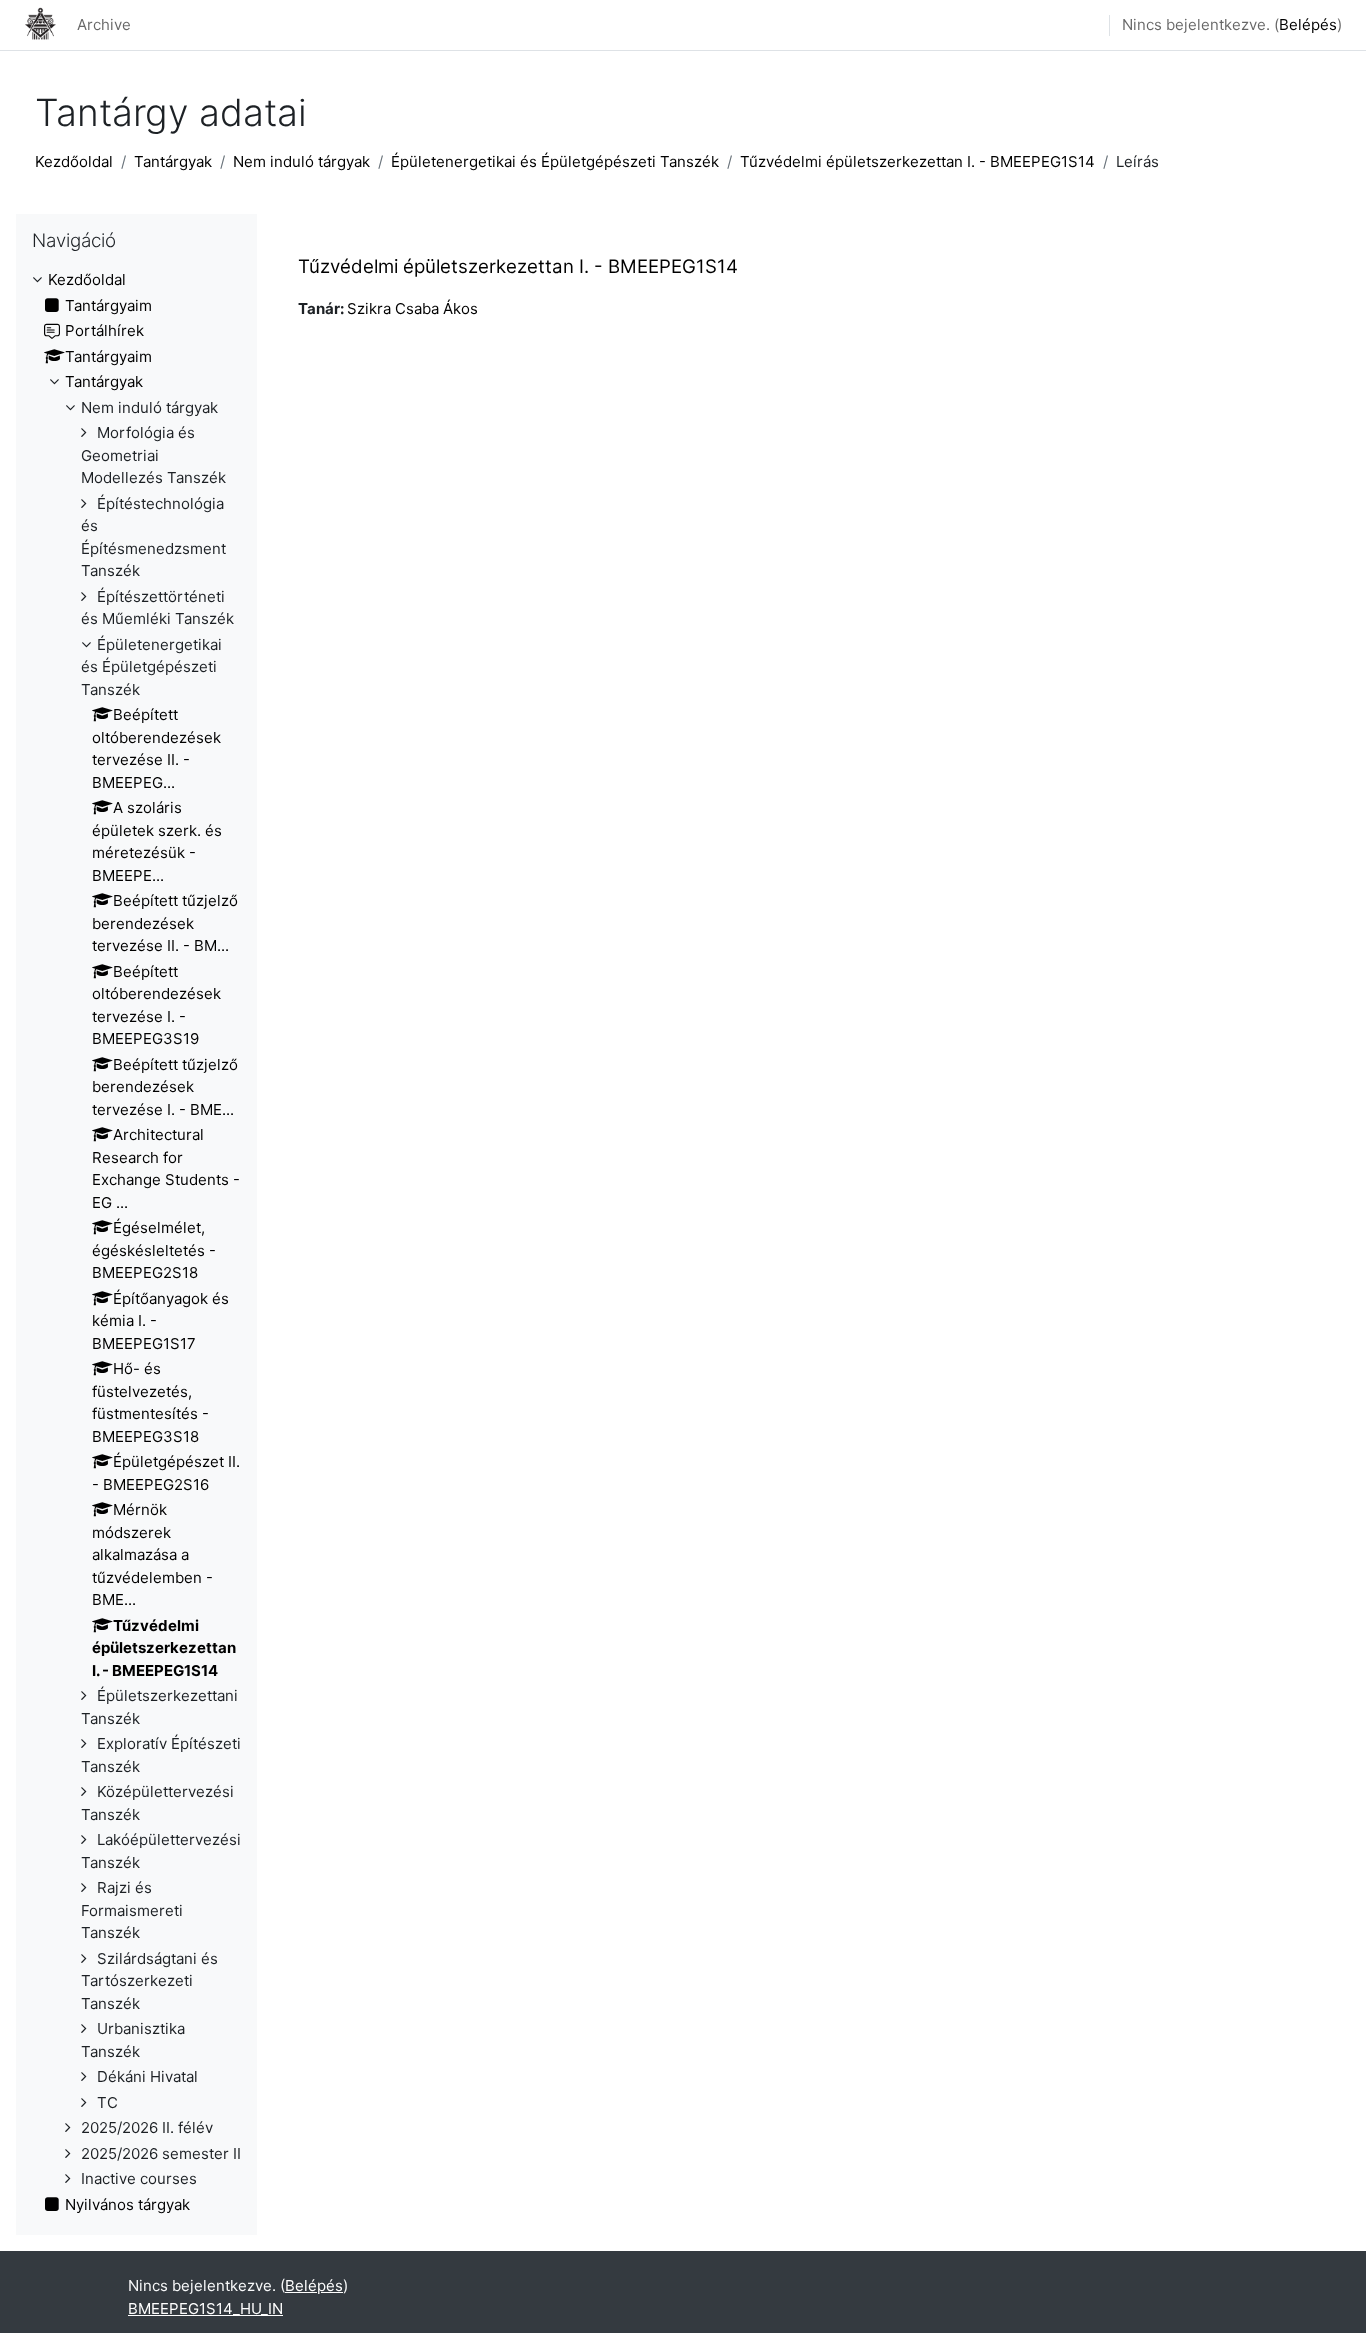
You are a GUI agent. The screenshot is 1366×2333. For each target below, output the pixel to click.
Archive (104, 24)
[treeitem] (136, 1242)
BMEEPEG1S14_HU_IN (205, 2308)
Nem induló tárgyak (301, 161)
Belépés (1308, 24)
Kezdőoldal (74, 161)
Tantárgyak (173, 161)
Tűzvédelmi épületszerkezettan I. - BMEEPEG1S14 (917, 161)
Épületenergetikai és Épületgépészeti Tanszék (555, 161)
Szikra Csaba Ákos (412, 308)
